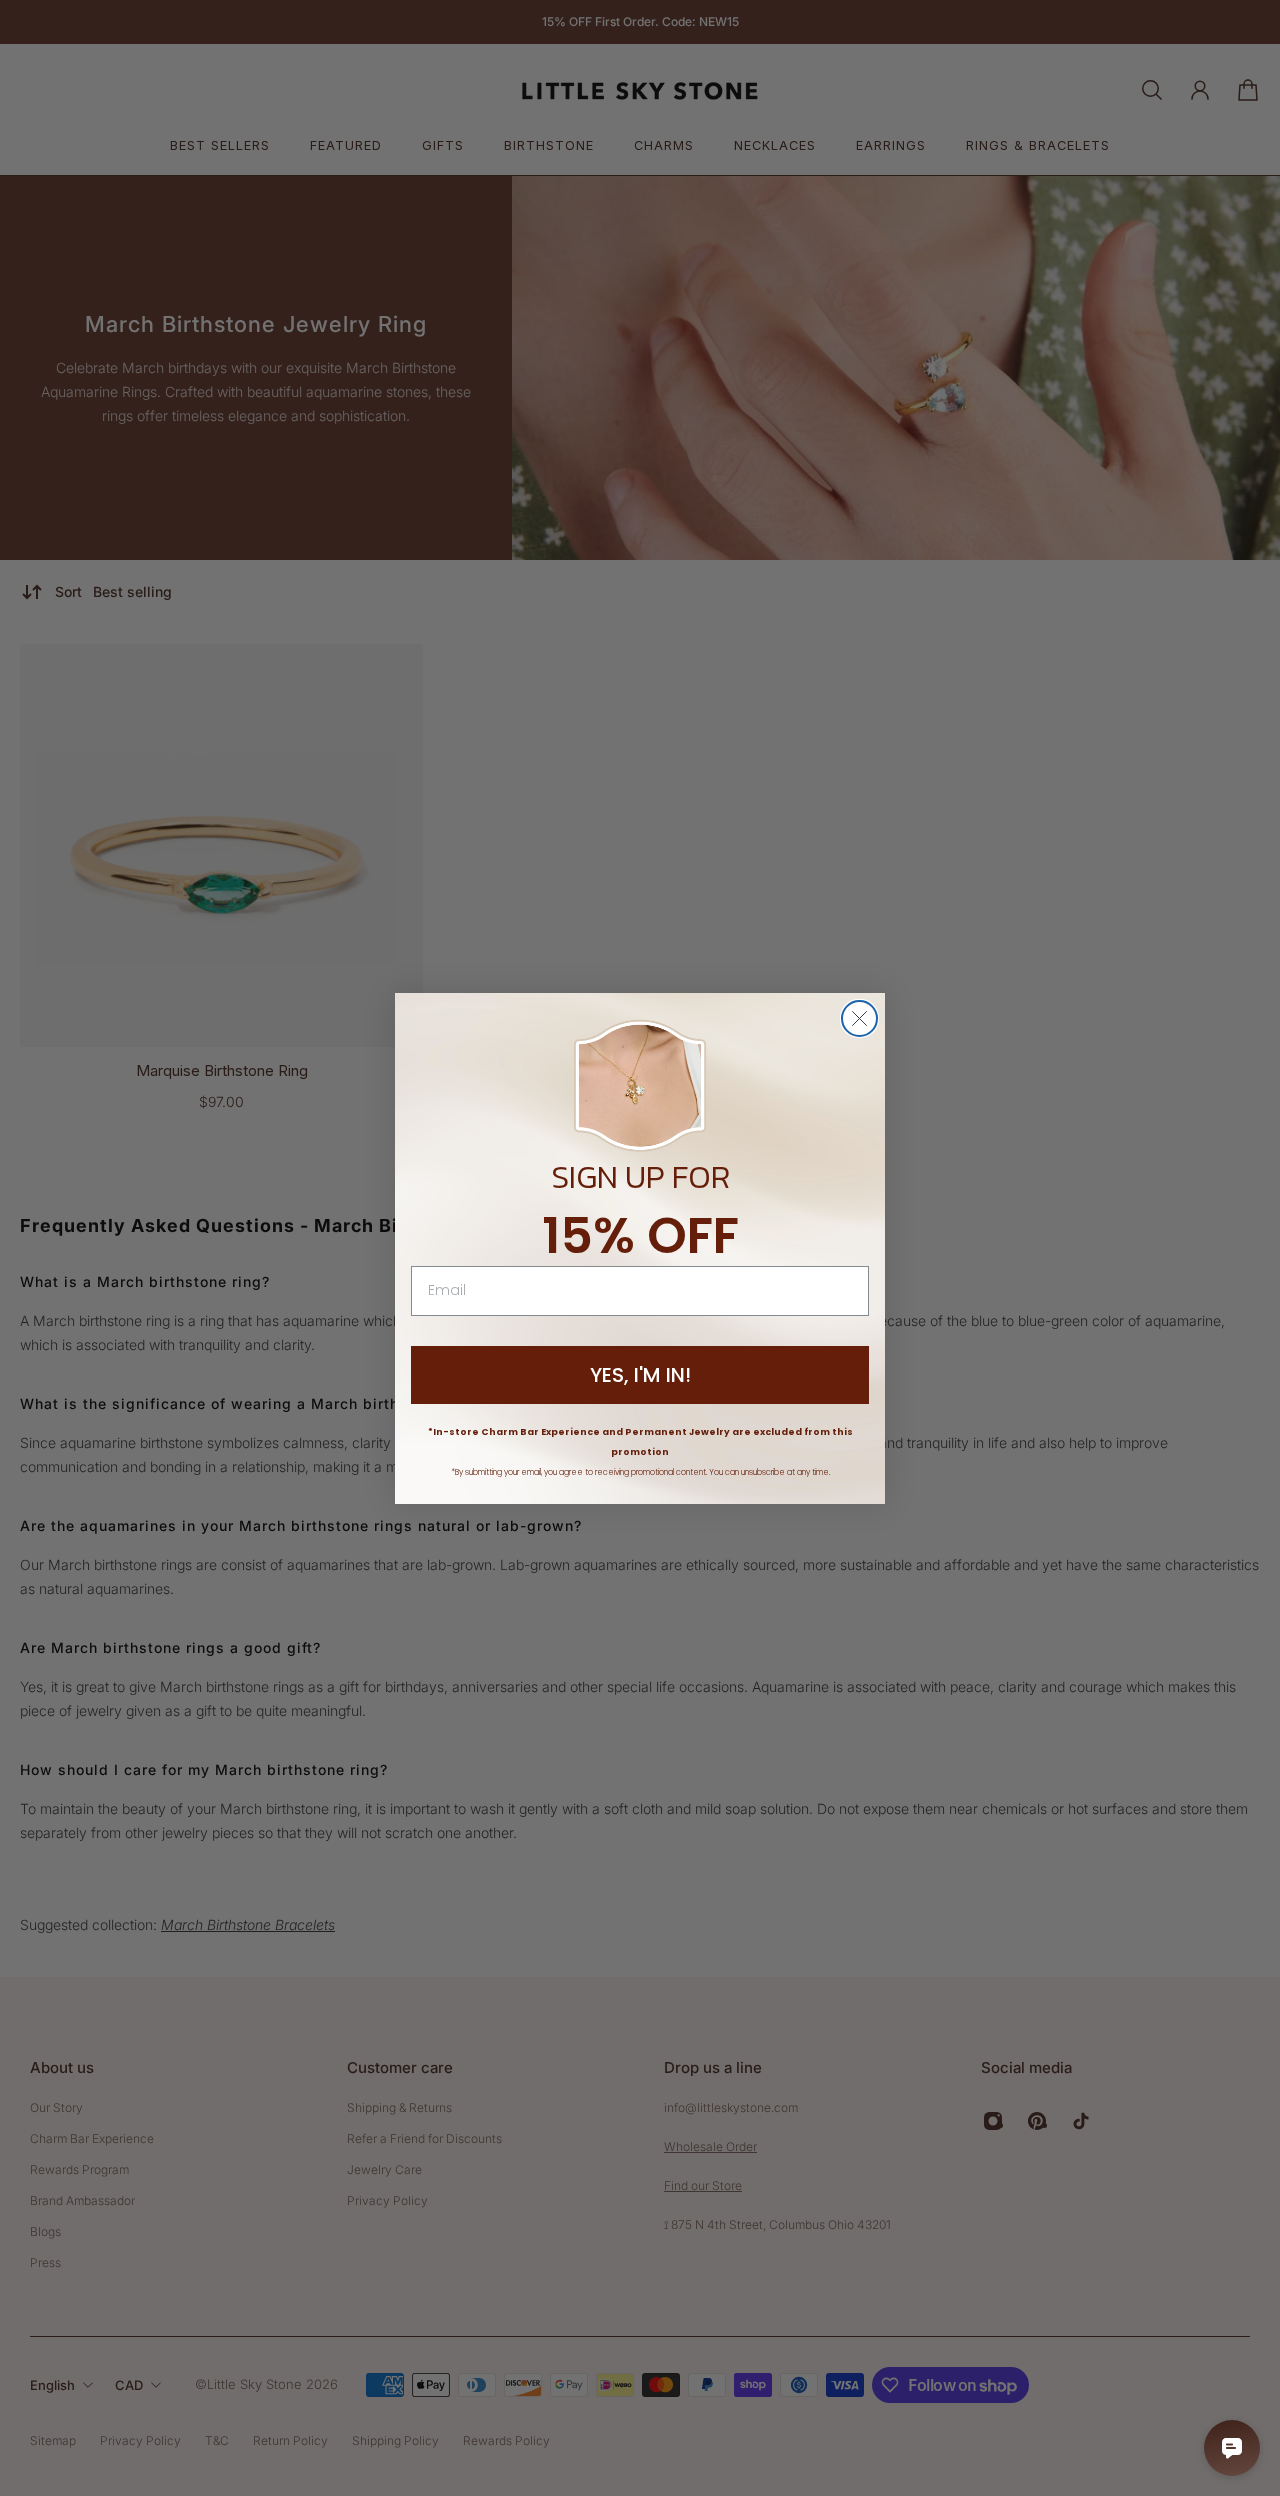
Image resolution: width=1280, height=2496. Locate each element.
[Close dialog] (859, 1018)
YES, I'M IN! (640, 1375)
